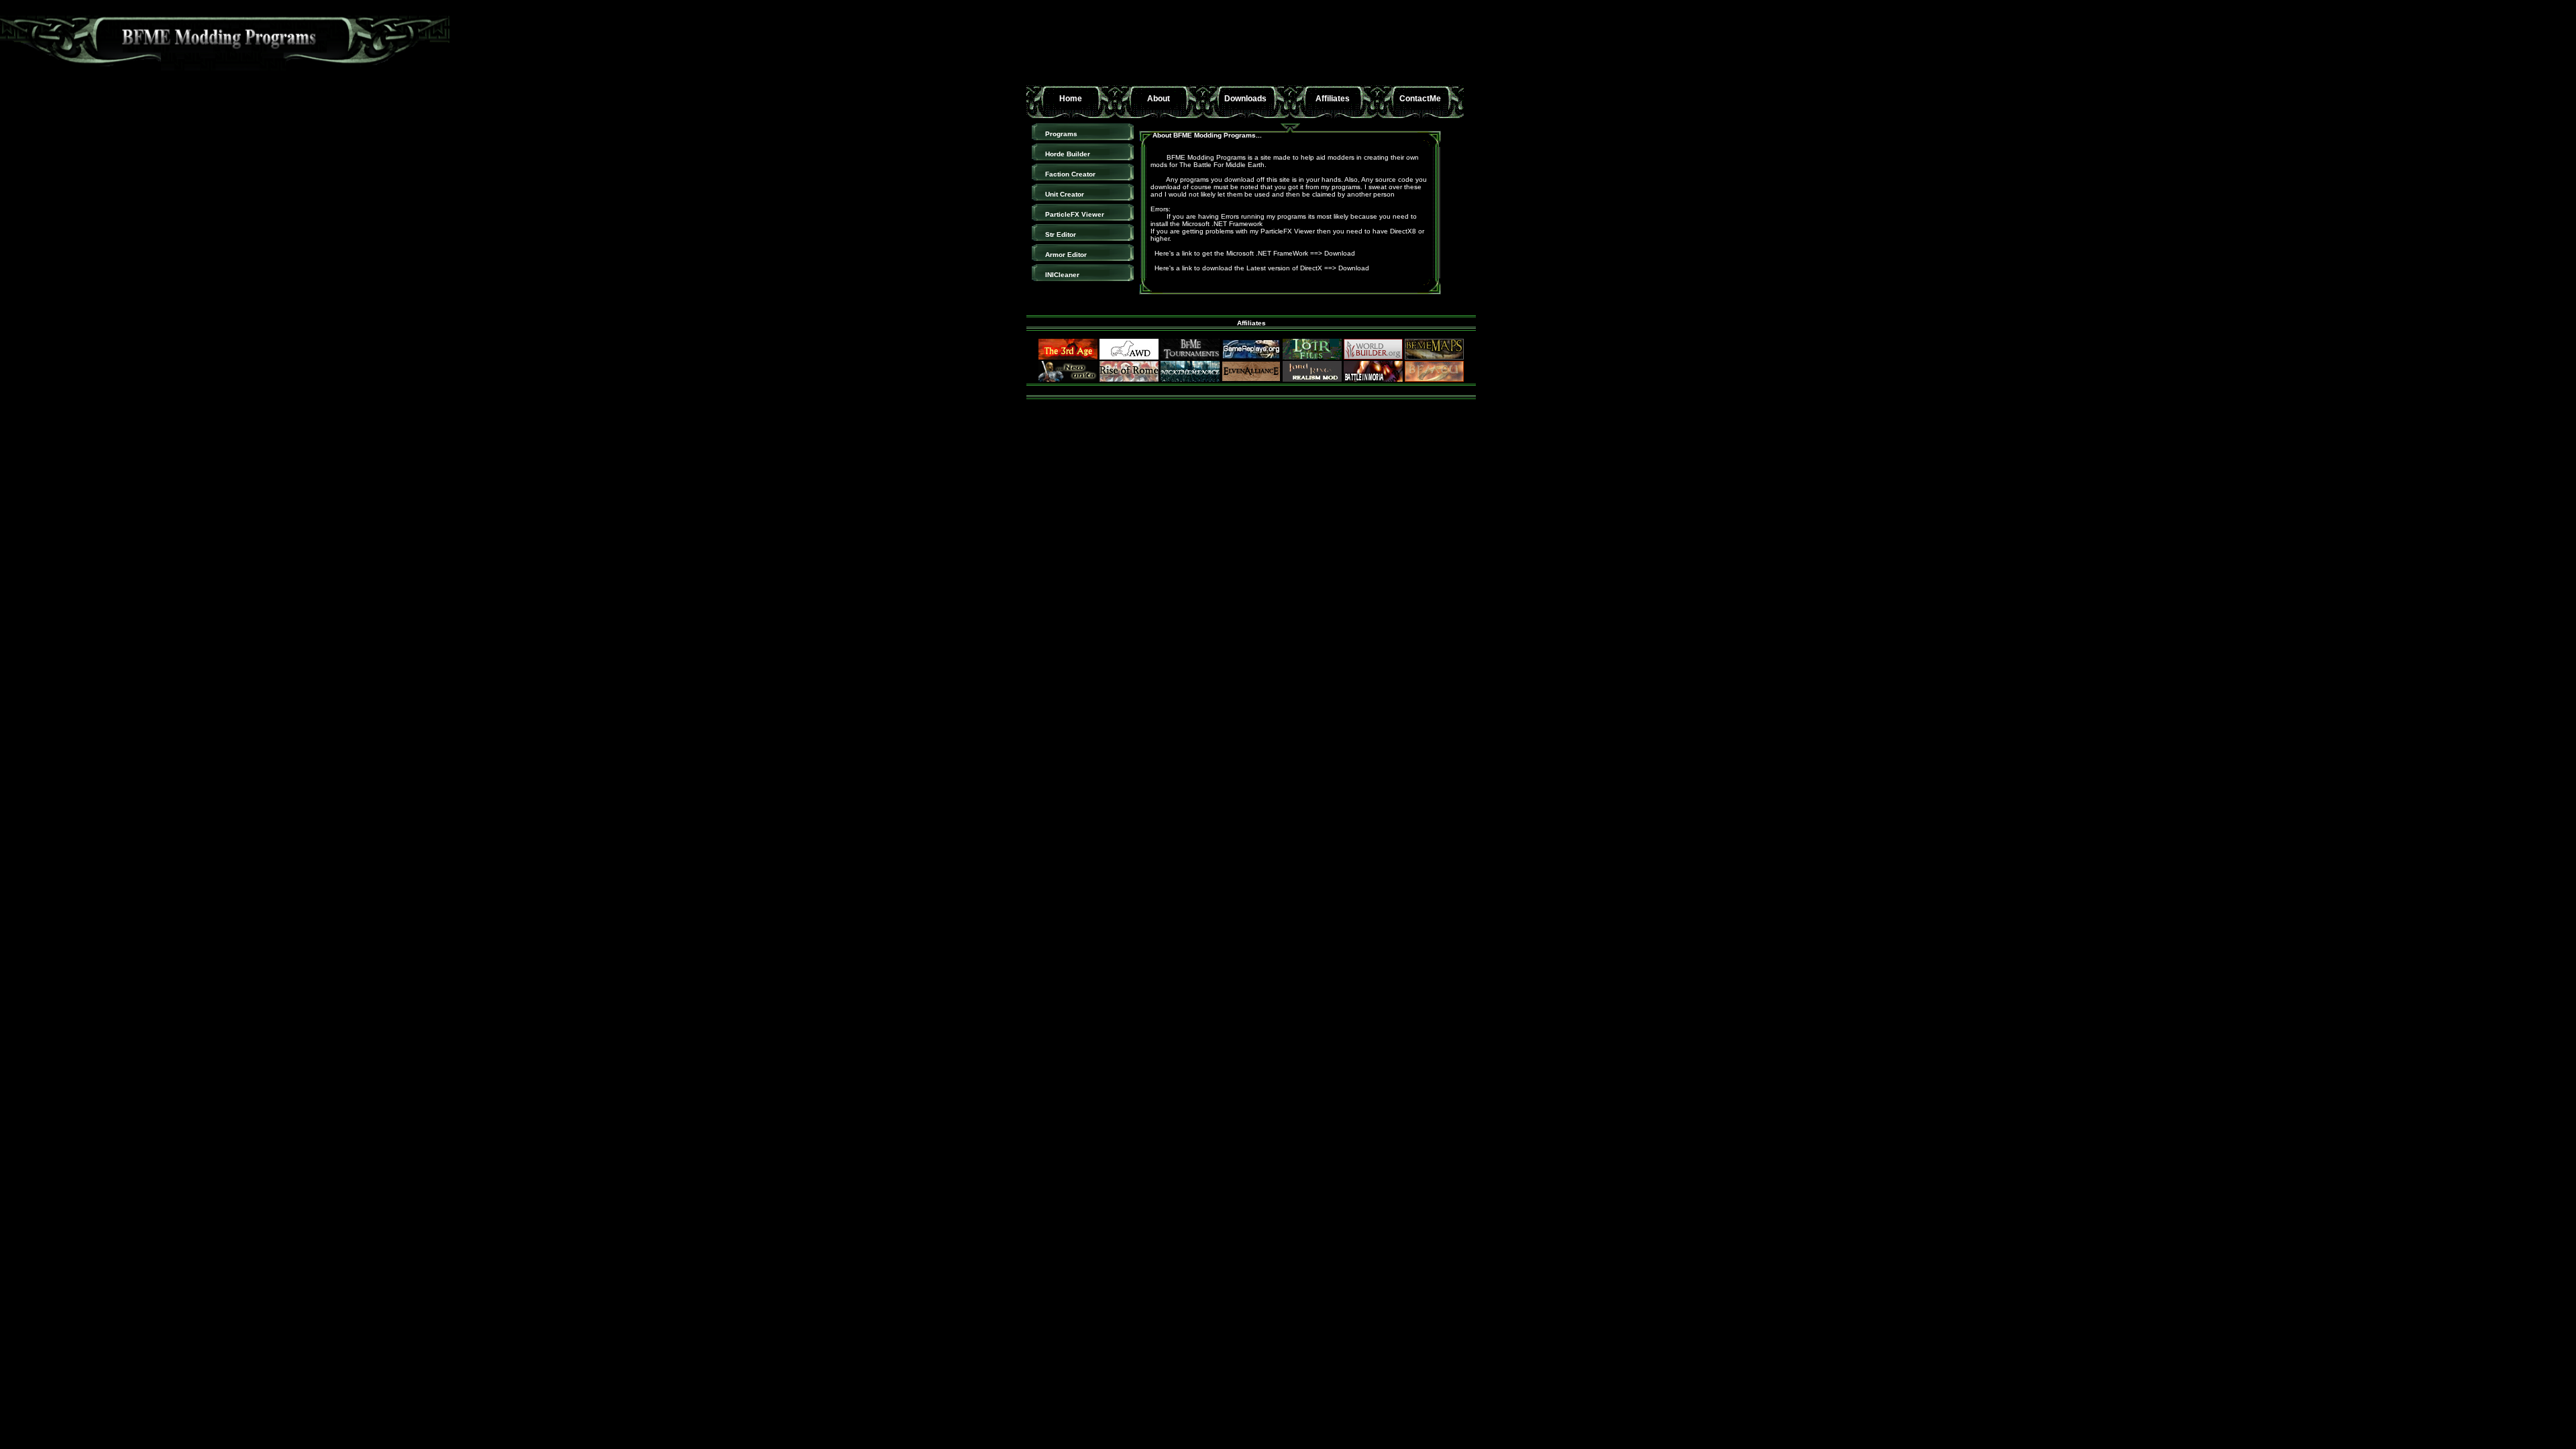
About (1159, 99)
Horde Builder (1068, 154)
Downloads (1245, 99)
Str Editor (1061, 234)
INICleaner (1062, 275)
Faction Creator (1070, 174)
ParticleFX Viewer (1075, 214)
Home (1071, 99)
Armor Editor (1066, 255)
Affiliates (1333, 99)
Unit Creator (1065, 194)
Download (1340, 253)
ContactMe (1420, 99)
